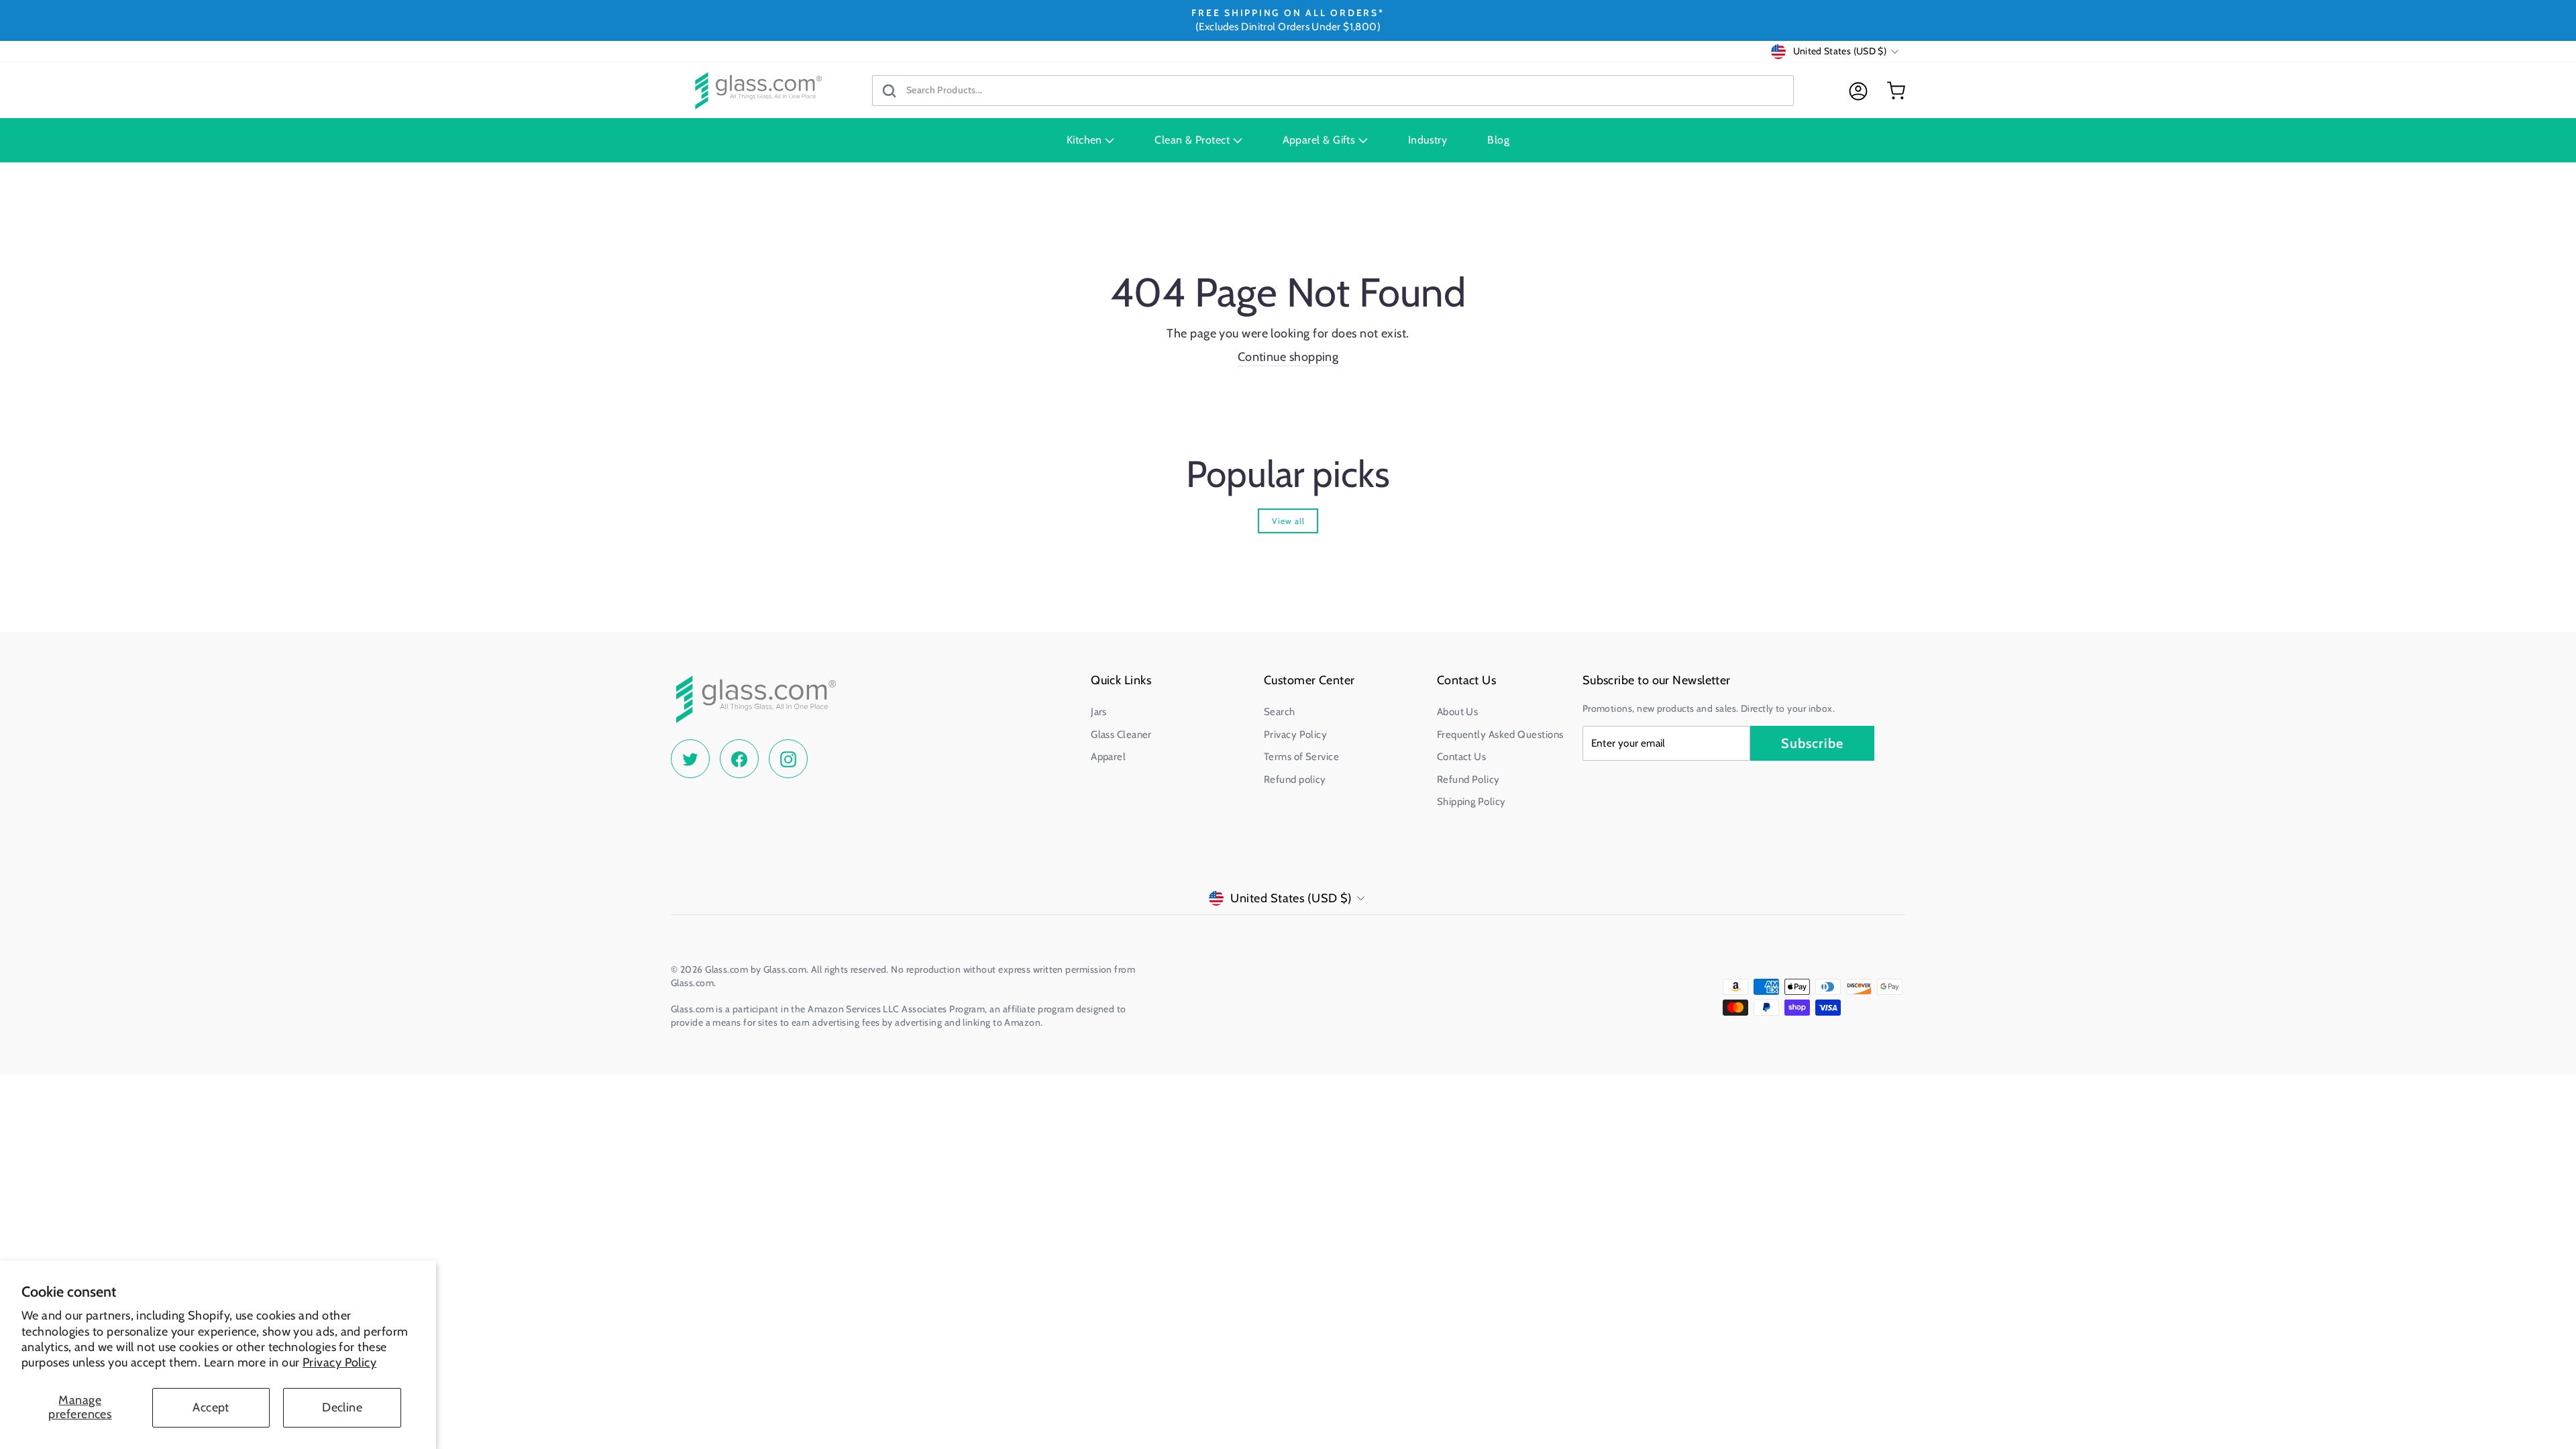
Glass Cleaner (1121, 735)
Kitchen (1086, 140)
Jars (1099, 712)
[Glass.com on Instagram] (788, 759)
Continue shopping (1288, 357)
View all (1288, 521)
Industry (1428, 140)
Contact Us (1462, 757)
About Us (1458, 712)
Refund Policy (1468, 780)
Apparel (1108, 757)
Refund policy (1295, 780)
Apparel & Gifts (1321, 140)
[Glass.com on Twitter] (690, 759)
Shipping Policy (1471, 802)
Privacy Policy (339, 1362)
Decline (342, 1407)
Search (1280, 712)
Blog (1498, 140)
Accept (211, 1407)
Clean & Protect (1193, 140)
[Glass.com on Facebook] (739, 759)
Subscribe (1812, 743)
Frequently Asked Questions (1500, 735)
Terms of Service (1301, 757)
